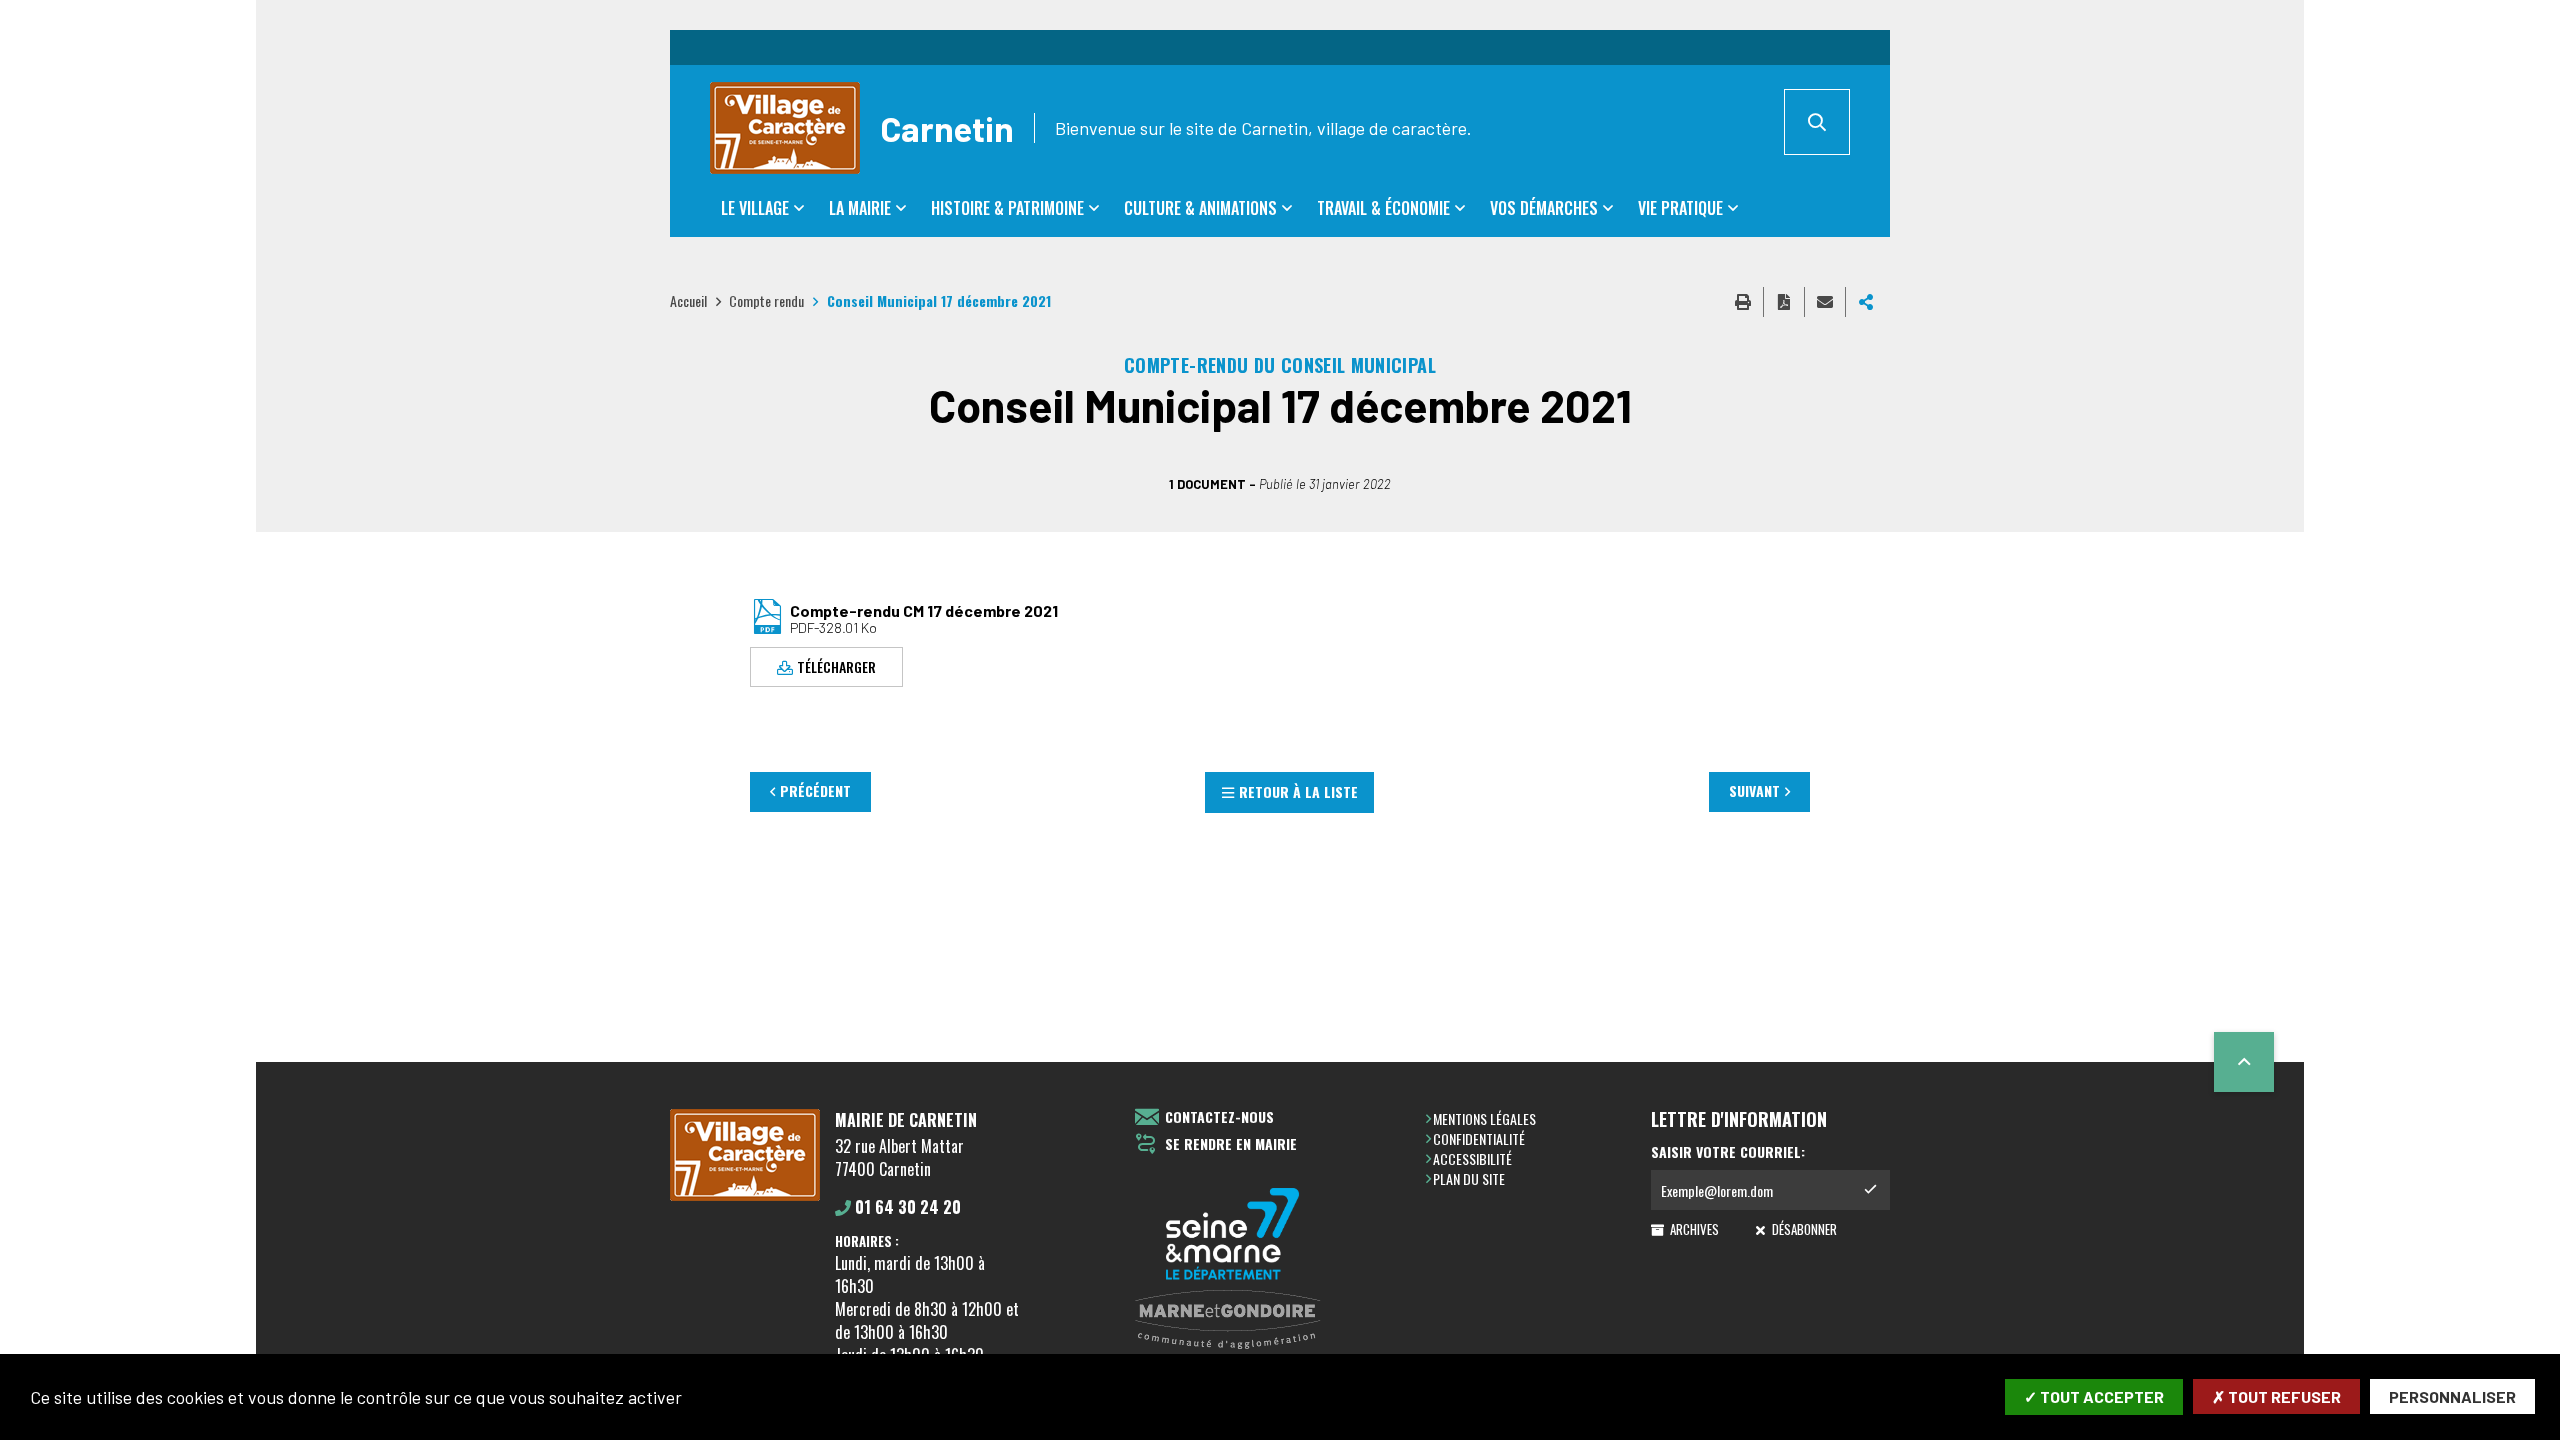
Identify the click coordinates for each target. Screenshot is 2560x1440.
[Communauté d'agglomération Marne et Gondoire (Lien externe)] (1233, 1321)
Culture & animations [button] (1200, 208)
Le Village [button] (755, 208)
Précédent (815, 790)
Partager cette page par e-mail (1825, 302)
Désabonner (1802, 1229)
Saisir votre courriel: (1728, 1152)
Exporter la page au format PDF (1784, 302)
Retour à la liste (1298, 791)
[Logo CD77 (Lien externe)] (1233, 1235)
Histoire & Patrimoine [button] (1007, 208)
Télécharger (836, 665)
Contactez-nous (1219, 1117)
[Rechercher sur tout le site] (1817, 122)
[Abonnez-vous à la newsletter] (1870, 1190)
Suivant (1754, 790)
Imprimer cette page (1743, 302)
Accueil (688, 300)
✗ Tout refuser (2276, 1396)
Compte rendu (766, 300)
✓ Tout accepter (2094, 1396)
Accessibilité (1472, 1158)
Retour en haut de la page (2244, 1062)
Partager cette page (1866, 302)
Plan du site (1469, 1178)
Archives (1693, 1229)
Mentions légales (1484, 1118)
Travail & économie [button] (1383, 208)
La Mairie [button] (860, 208)
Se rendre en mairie (1231, 1144)
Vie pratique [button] (1680, 208)
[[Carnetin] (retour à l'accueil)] (745, 1197)
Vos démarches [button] (1544, 208)
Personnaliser (2452, 1396)
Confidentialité (1479, 1138)
